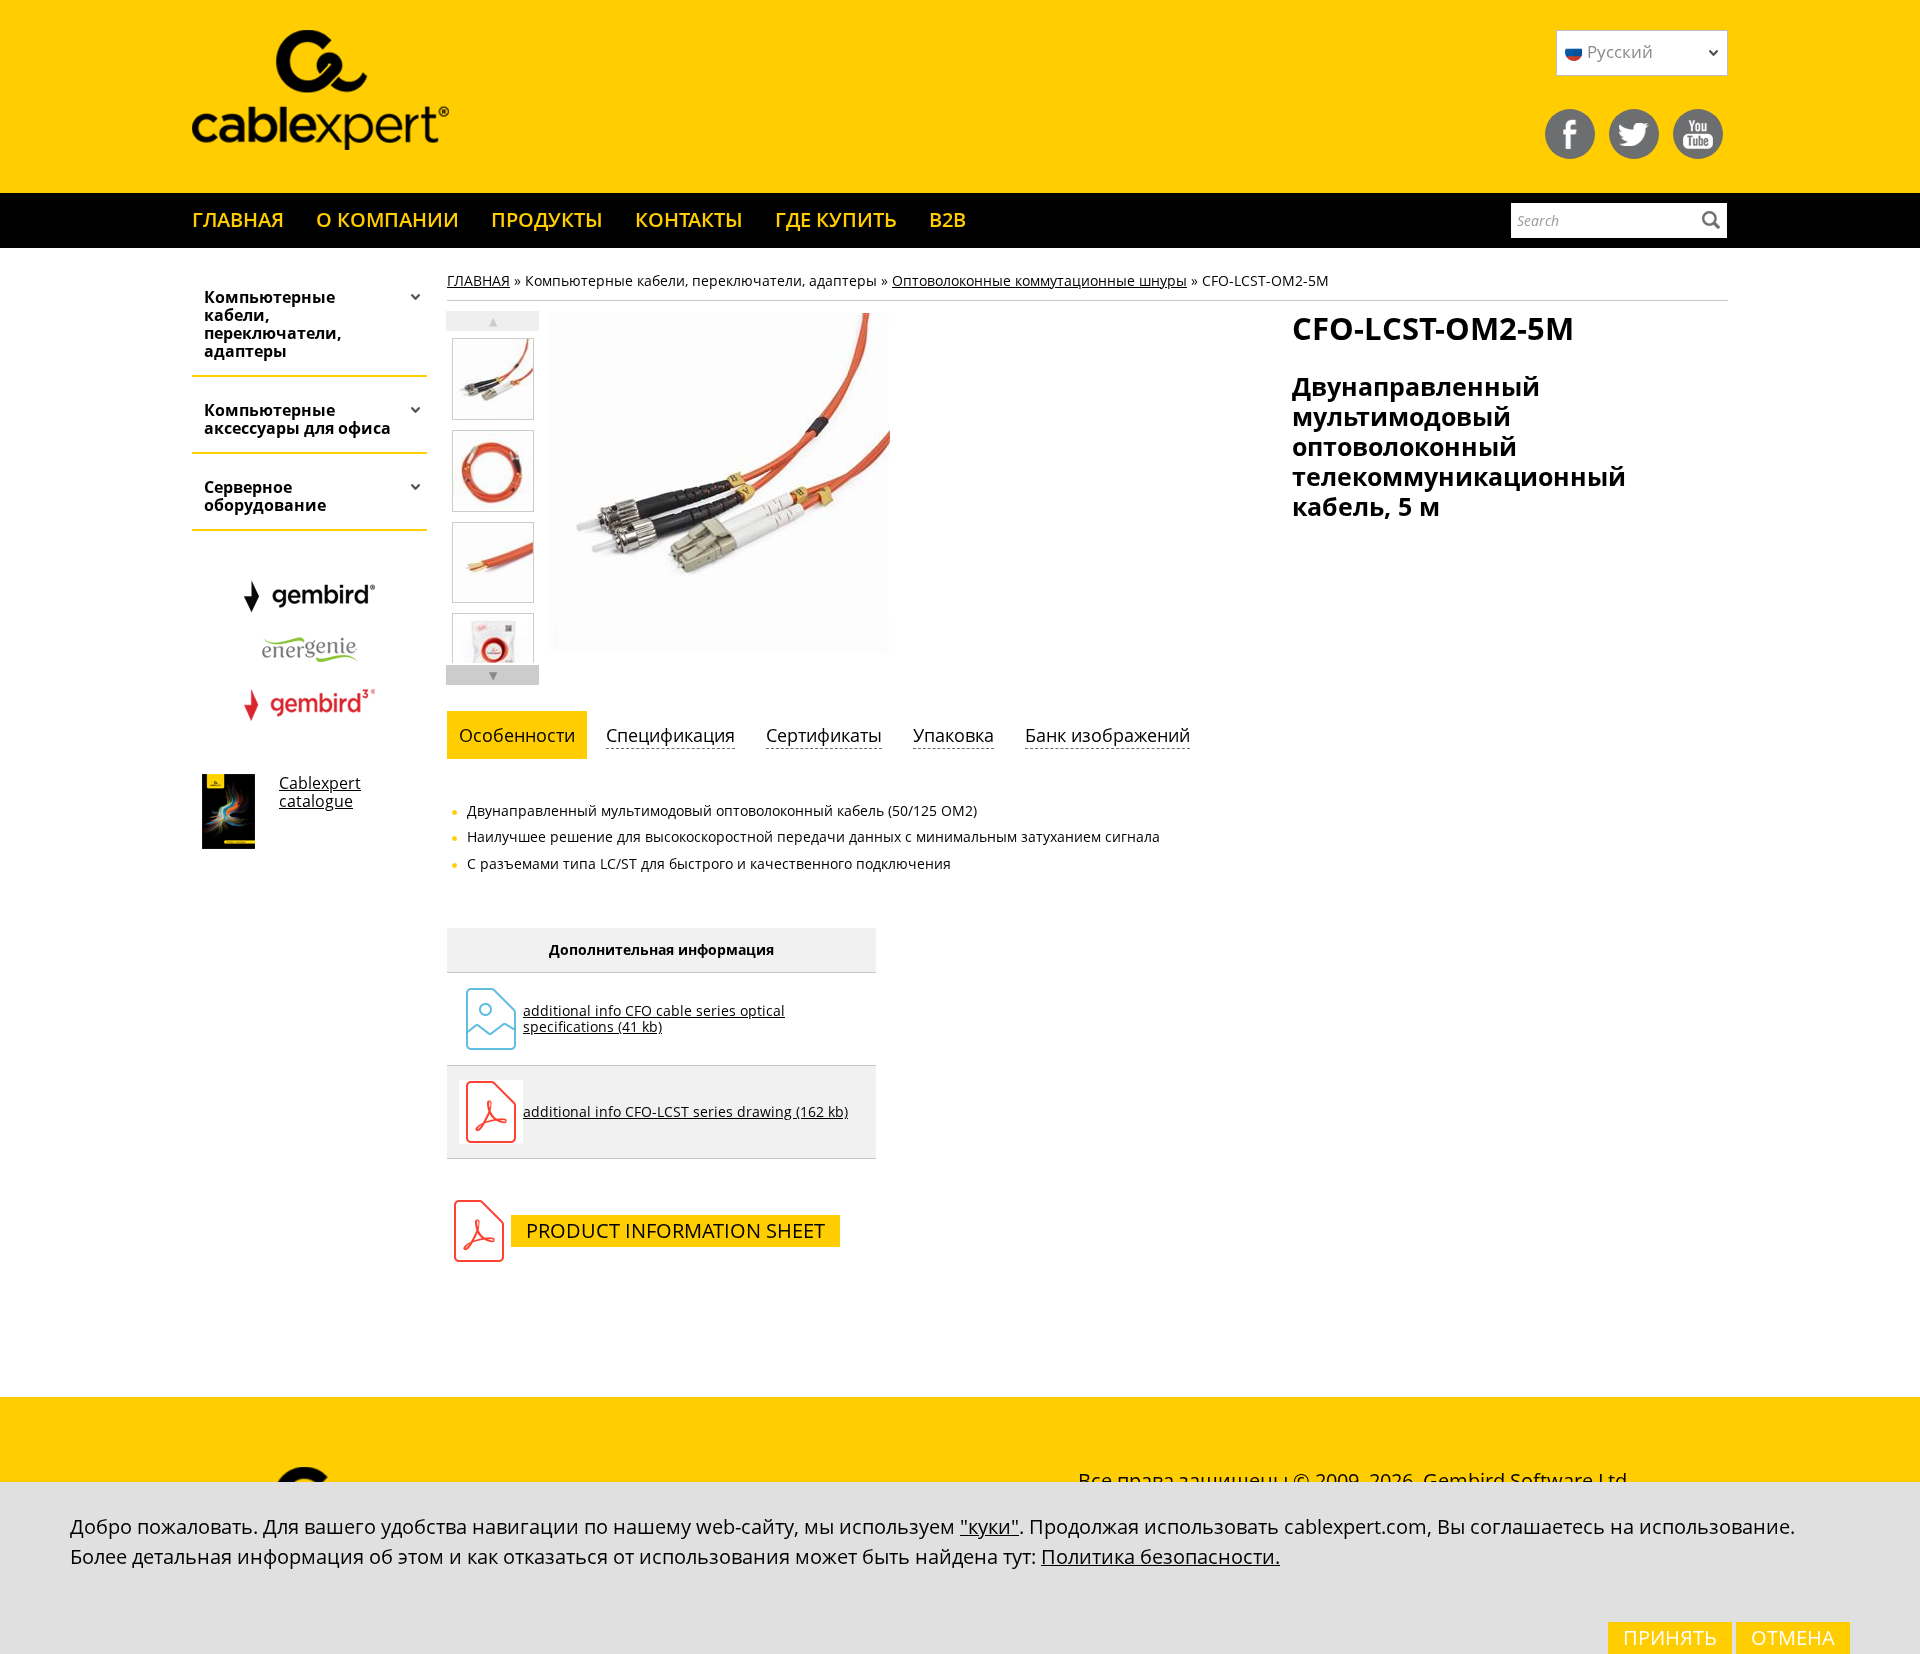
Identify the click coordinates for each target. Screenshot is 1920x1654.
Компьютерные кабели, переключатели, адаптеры (273, 324)
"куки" (989, 1526)
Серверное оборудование (265, 496)
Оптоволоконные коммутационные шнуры (1039, 280)
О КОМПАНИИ (387, 219)
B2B (947, 219)
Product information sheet (675, 1230)
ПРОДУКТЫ (547, 219)
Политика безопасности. (1160, 1556)
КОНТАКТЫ (689, 219)
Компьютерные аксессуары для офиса (297, 419)
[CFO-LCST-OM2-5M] (493, 379)
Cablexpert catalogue (320, 792)
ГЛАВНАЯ (238, 219)
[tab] (517, 735)
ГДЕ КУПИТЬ (836, 219)
